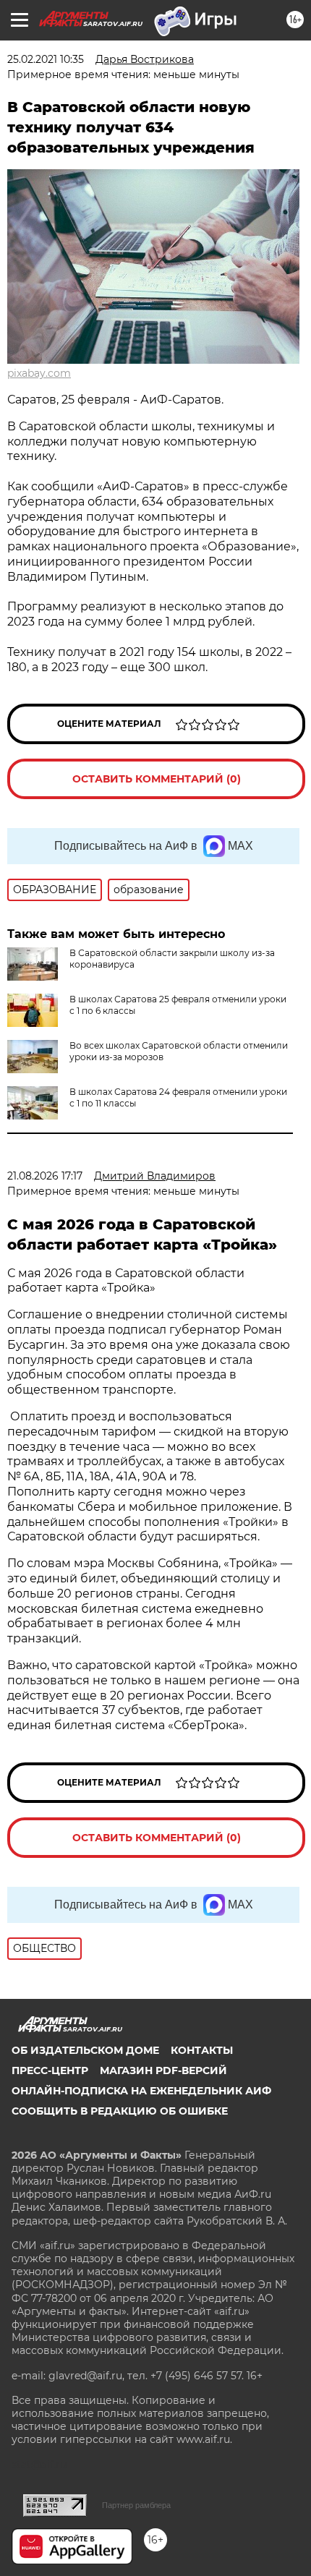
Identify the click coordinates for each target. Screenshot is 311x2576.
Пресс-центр (50, 2070)
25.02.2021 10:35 (46, 59)
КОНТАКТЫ (202, 2050)
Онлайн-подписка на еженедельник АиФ (141, 2091)
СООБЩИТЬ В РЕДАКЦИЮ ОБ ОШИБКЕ (120, 2111)
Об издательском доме (85, 2050)
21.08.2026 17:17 (45, 1176)
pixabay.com (39, 373)
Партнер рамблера (136, 2505)
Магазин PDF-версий (163, 2070)
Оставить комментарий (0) (157, 779)
